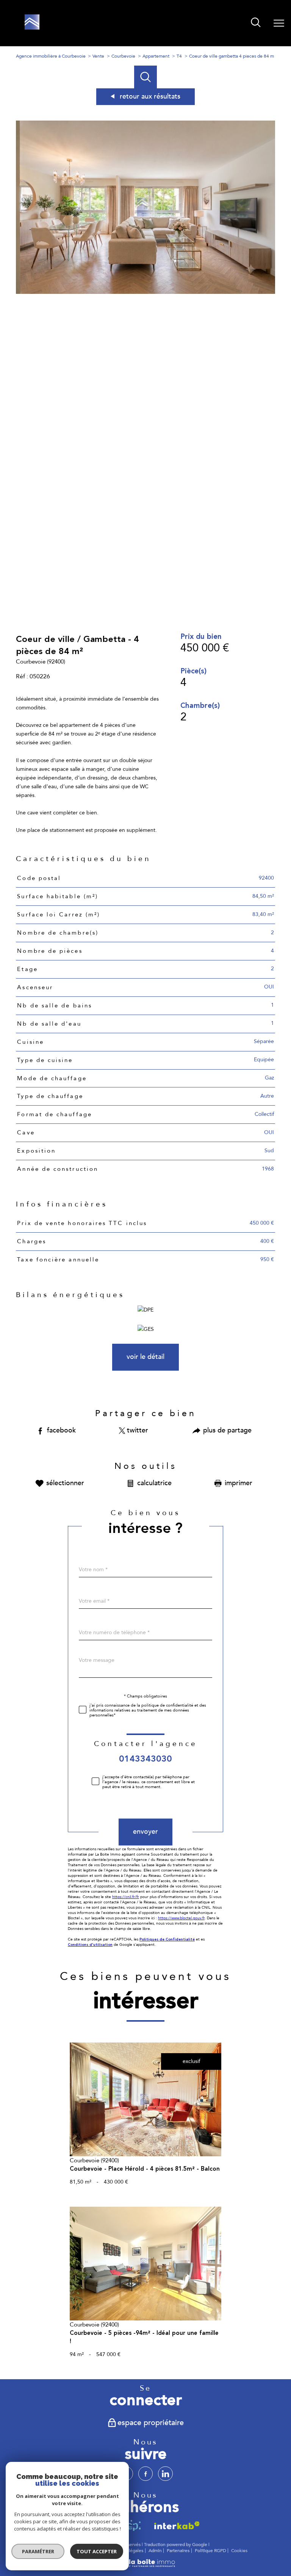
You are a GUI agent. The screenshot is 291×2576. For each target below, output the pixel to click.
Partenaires (178, 2551)
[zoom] (146, 292)
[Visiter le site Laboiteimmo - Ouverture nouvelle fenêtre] (145, 2566)
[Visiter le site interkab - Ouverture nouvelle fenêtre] (175, 2525)
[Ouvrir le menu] (279, 23)
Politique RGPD (210, 2551)
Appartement (156, 56)
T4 (179, 56)
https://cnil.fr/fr (126, 1897)
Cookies (239, 2551)
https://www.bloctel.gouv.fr (181, 1918)
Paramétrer (38, 2551)
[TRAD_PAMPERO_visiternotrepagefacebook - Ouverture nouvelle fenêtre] (145, 2474)
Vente (98, 56)
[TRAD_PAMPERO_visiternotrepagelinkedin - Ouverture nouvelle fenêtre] (165, 2474)
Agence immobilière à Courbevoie (51, 56)
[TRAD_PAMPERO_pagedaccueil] (32, 28)
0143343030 (145, 1759)
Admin (155, 2551)
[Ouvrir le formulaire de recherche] (256, 23)
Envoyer (145, 1832)
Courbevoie (123, 56)
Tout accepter (97, 2551)
